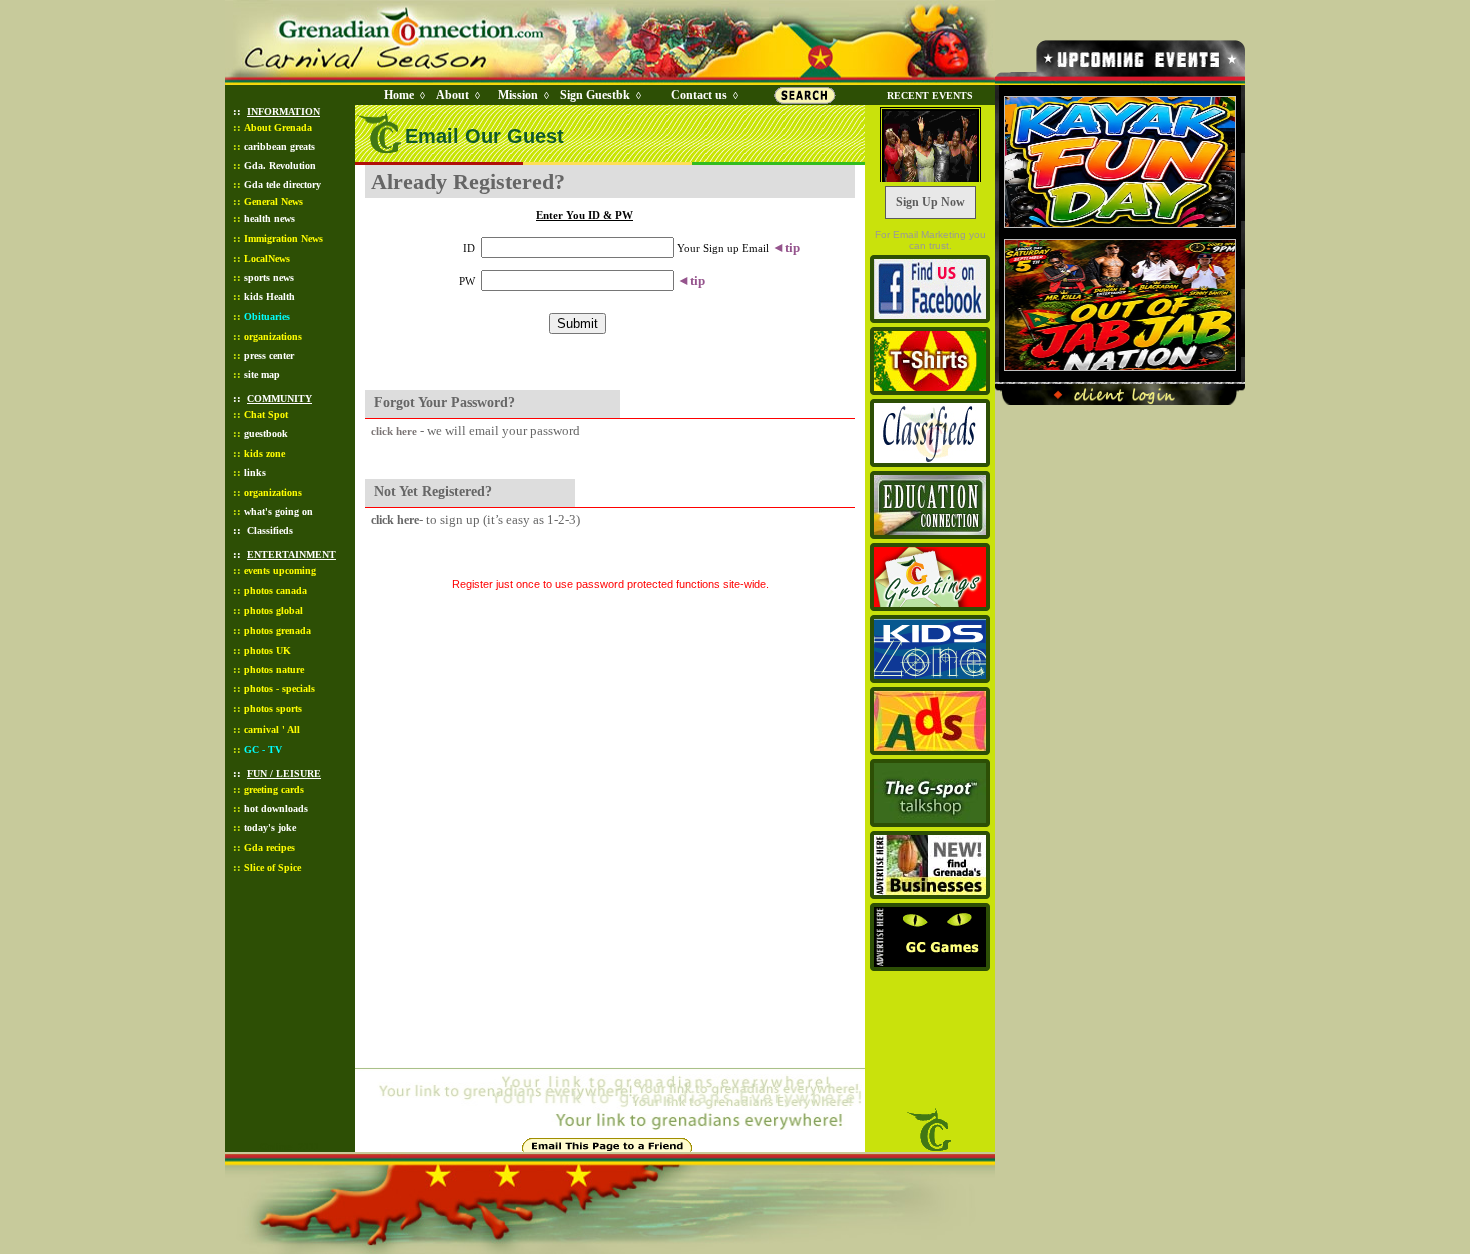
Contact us (699, 95)
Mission (518, 95)
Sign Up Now (930, 202)
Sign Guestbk (599, 95)
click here (394, 431)
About (452, 95)
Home (399, 95)
